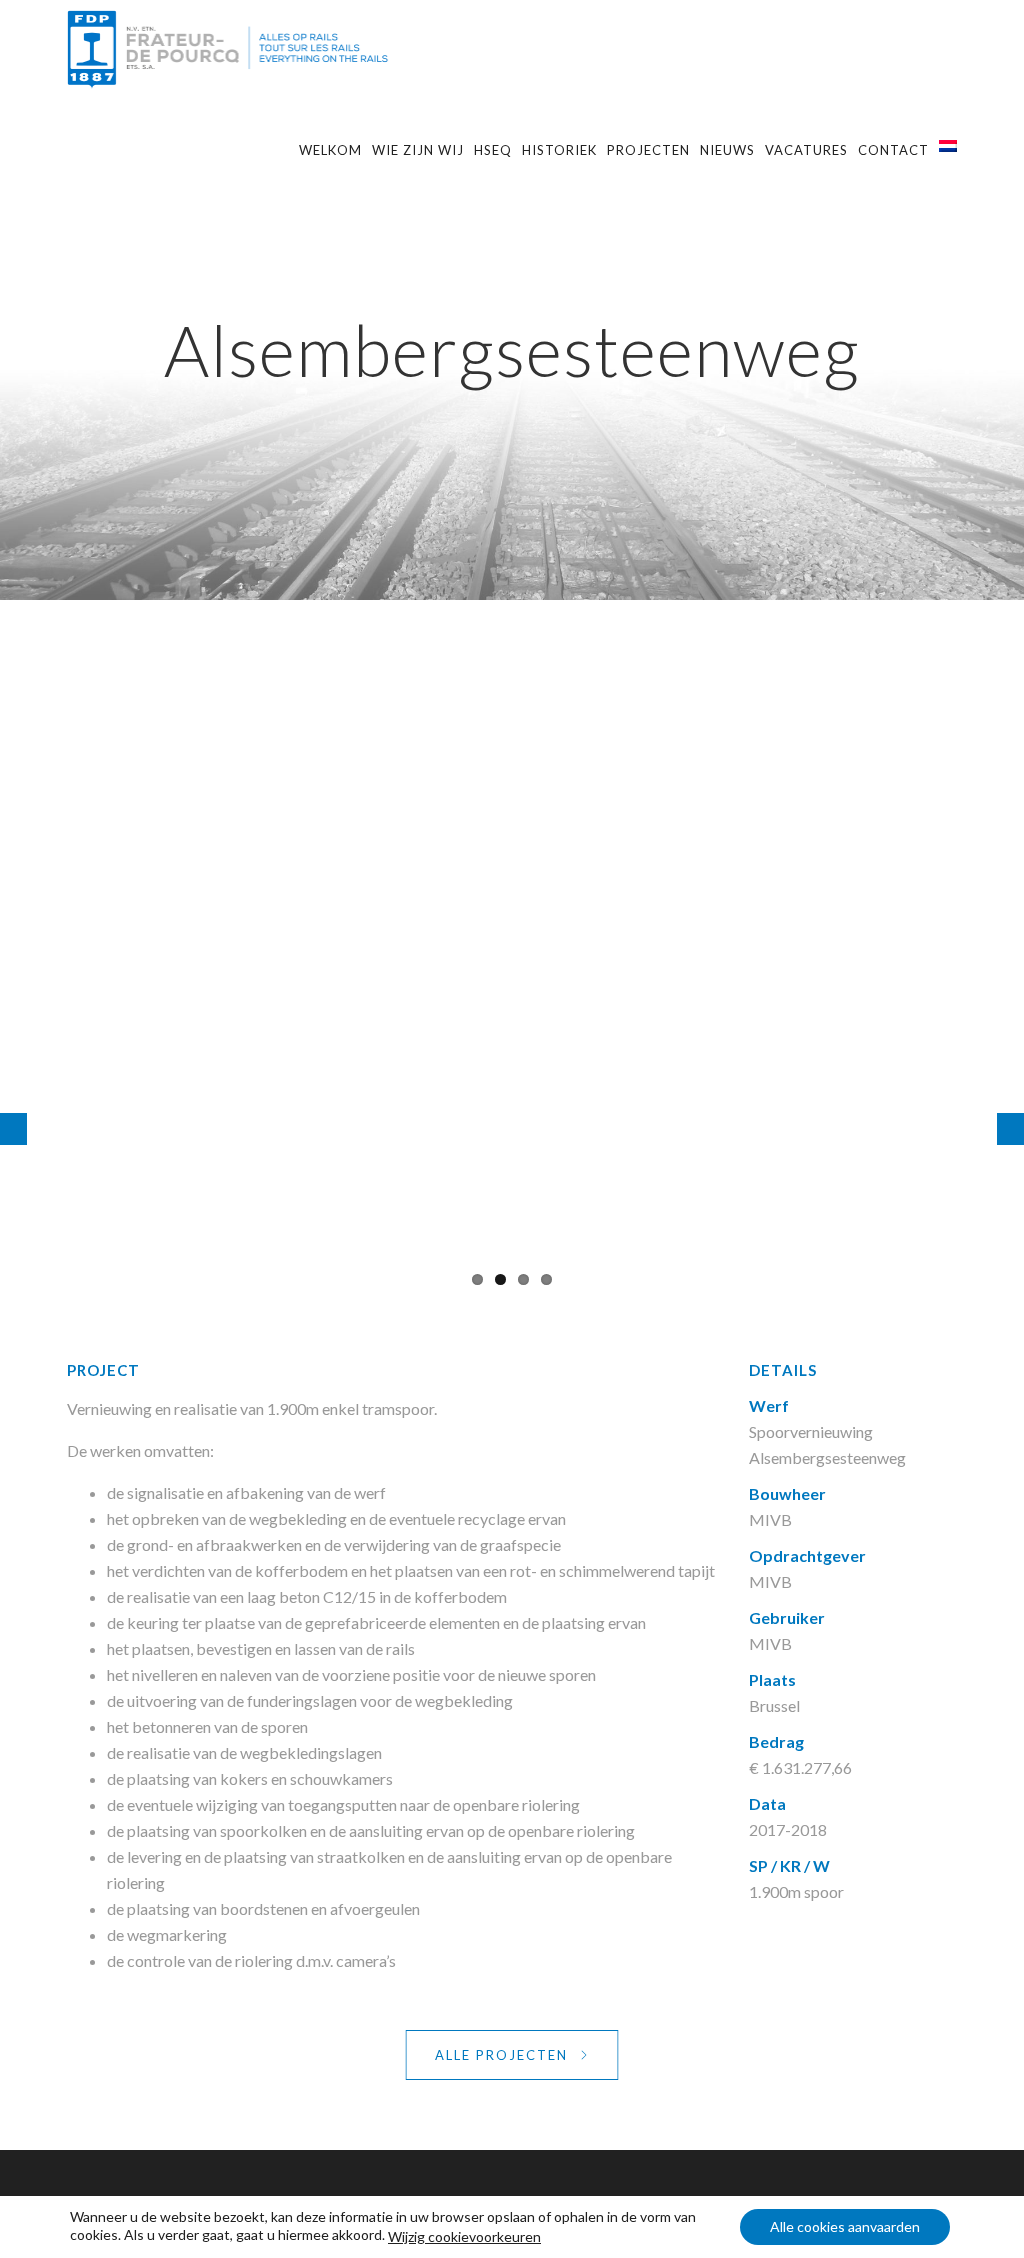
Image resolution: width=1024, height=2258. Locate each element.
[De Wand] (1010, 1129)
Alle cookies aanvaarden (845, 2226)
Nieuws (727, 150)
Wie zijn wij (418, 150)
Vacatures (806, 150)
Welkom (330, 150)
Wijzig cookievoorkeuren (464, 2236)
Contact (893, 150)
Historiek (559, 150)
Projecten (648, 150)
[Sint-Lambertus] (13, 1129)
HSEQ (493, 150)
